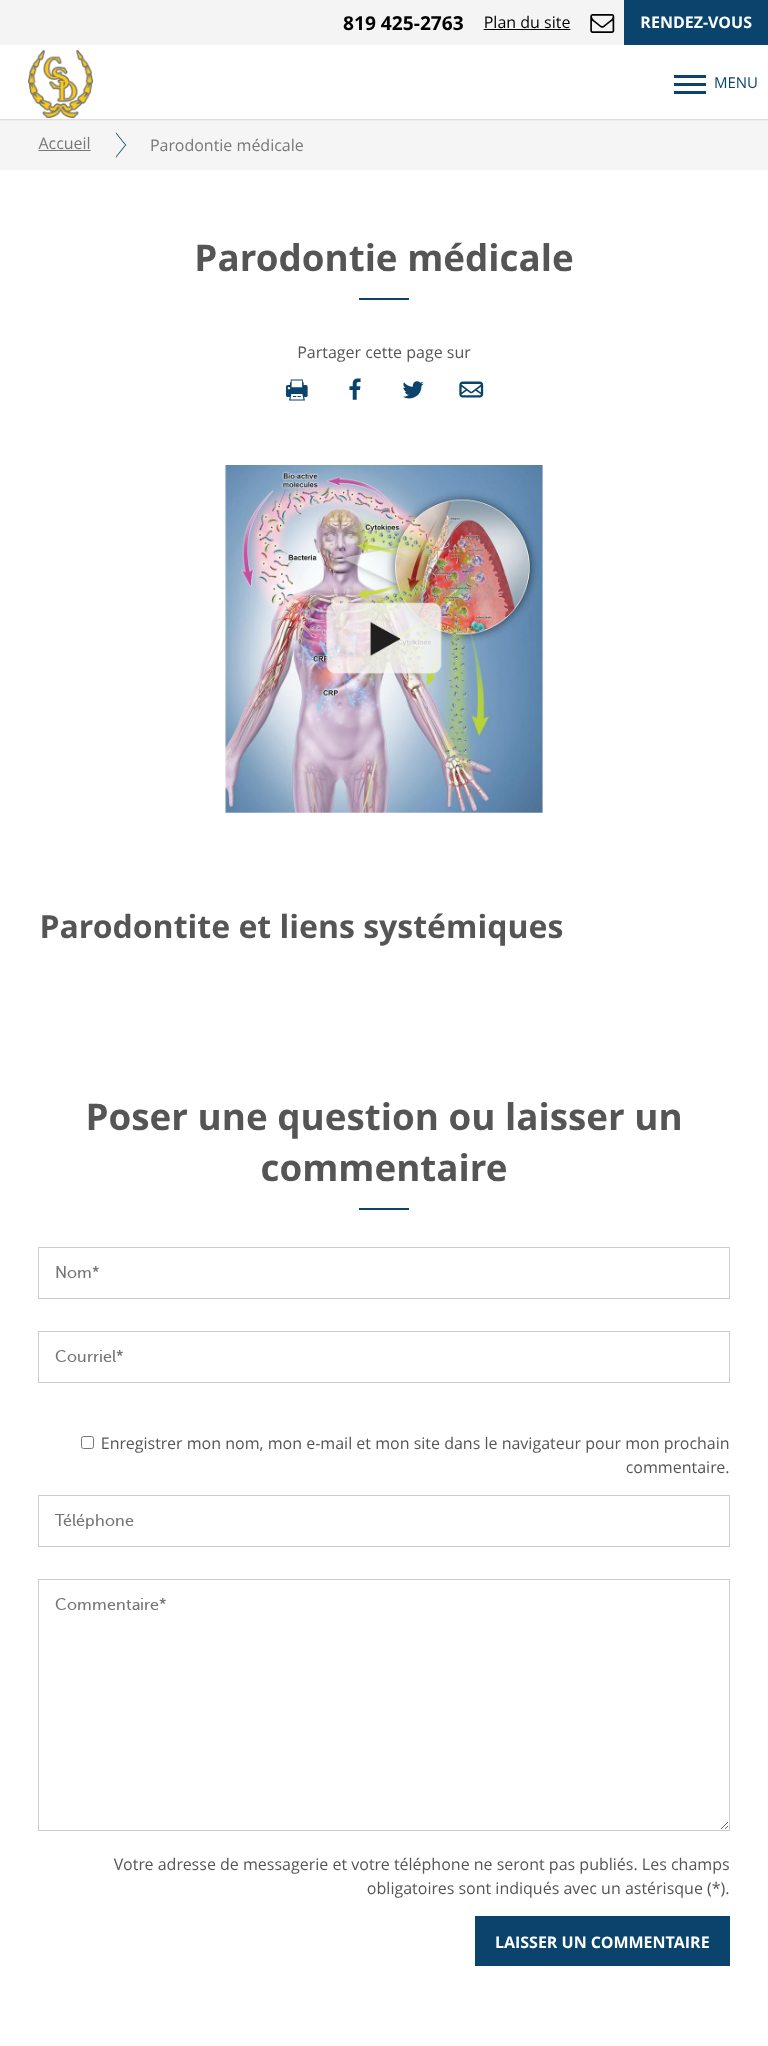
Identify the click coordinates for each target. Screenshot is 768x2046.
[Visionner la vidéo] (383, 638)
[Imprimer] (297, 390)
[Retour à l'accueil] (60, 81)
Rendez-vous (696, 22)
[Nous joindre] (602, 22)
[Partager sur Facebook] (355, 390)
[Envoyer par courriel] (471, 390)
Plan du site (527, 22)
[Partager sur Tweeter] (413, 390)
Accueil (64, 143)
